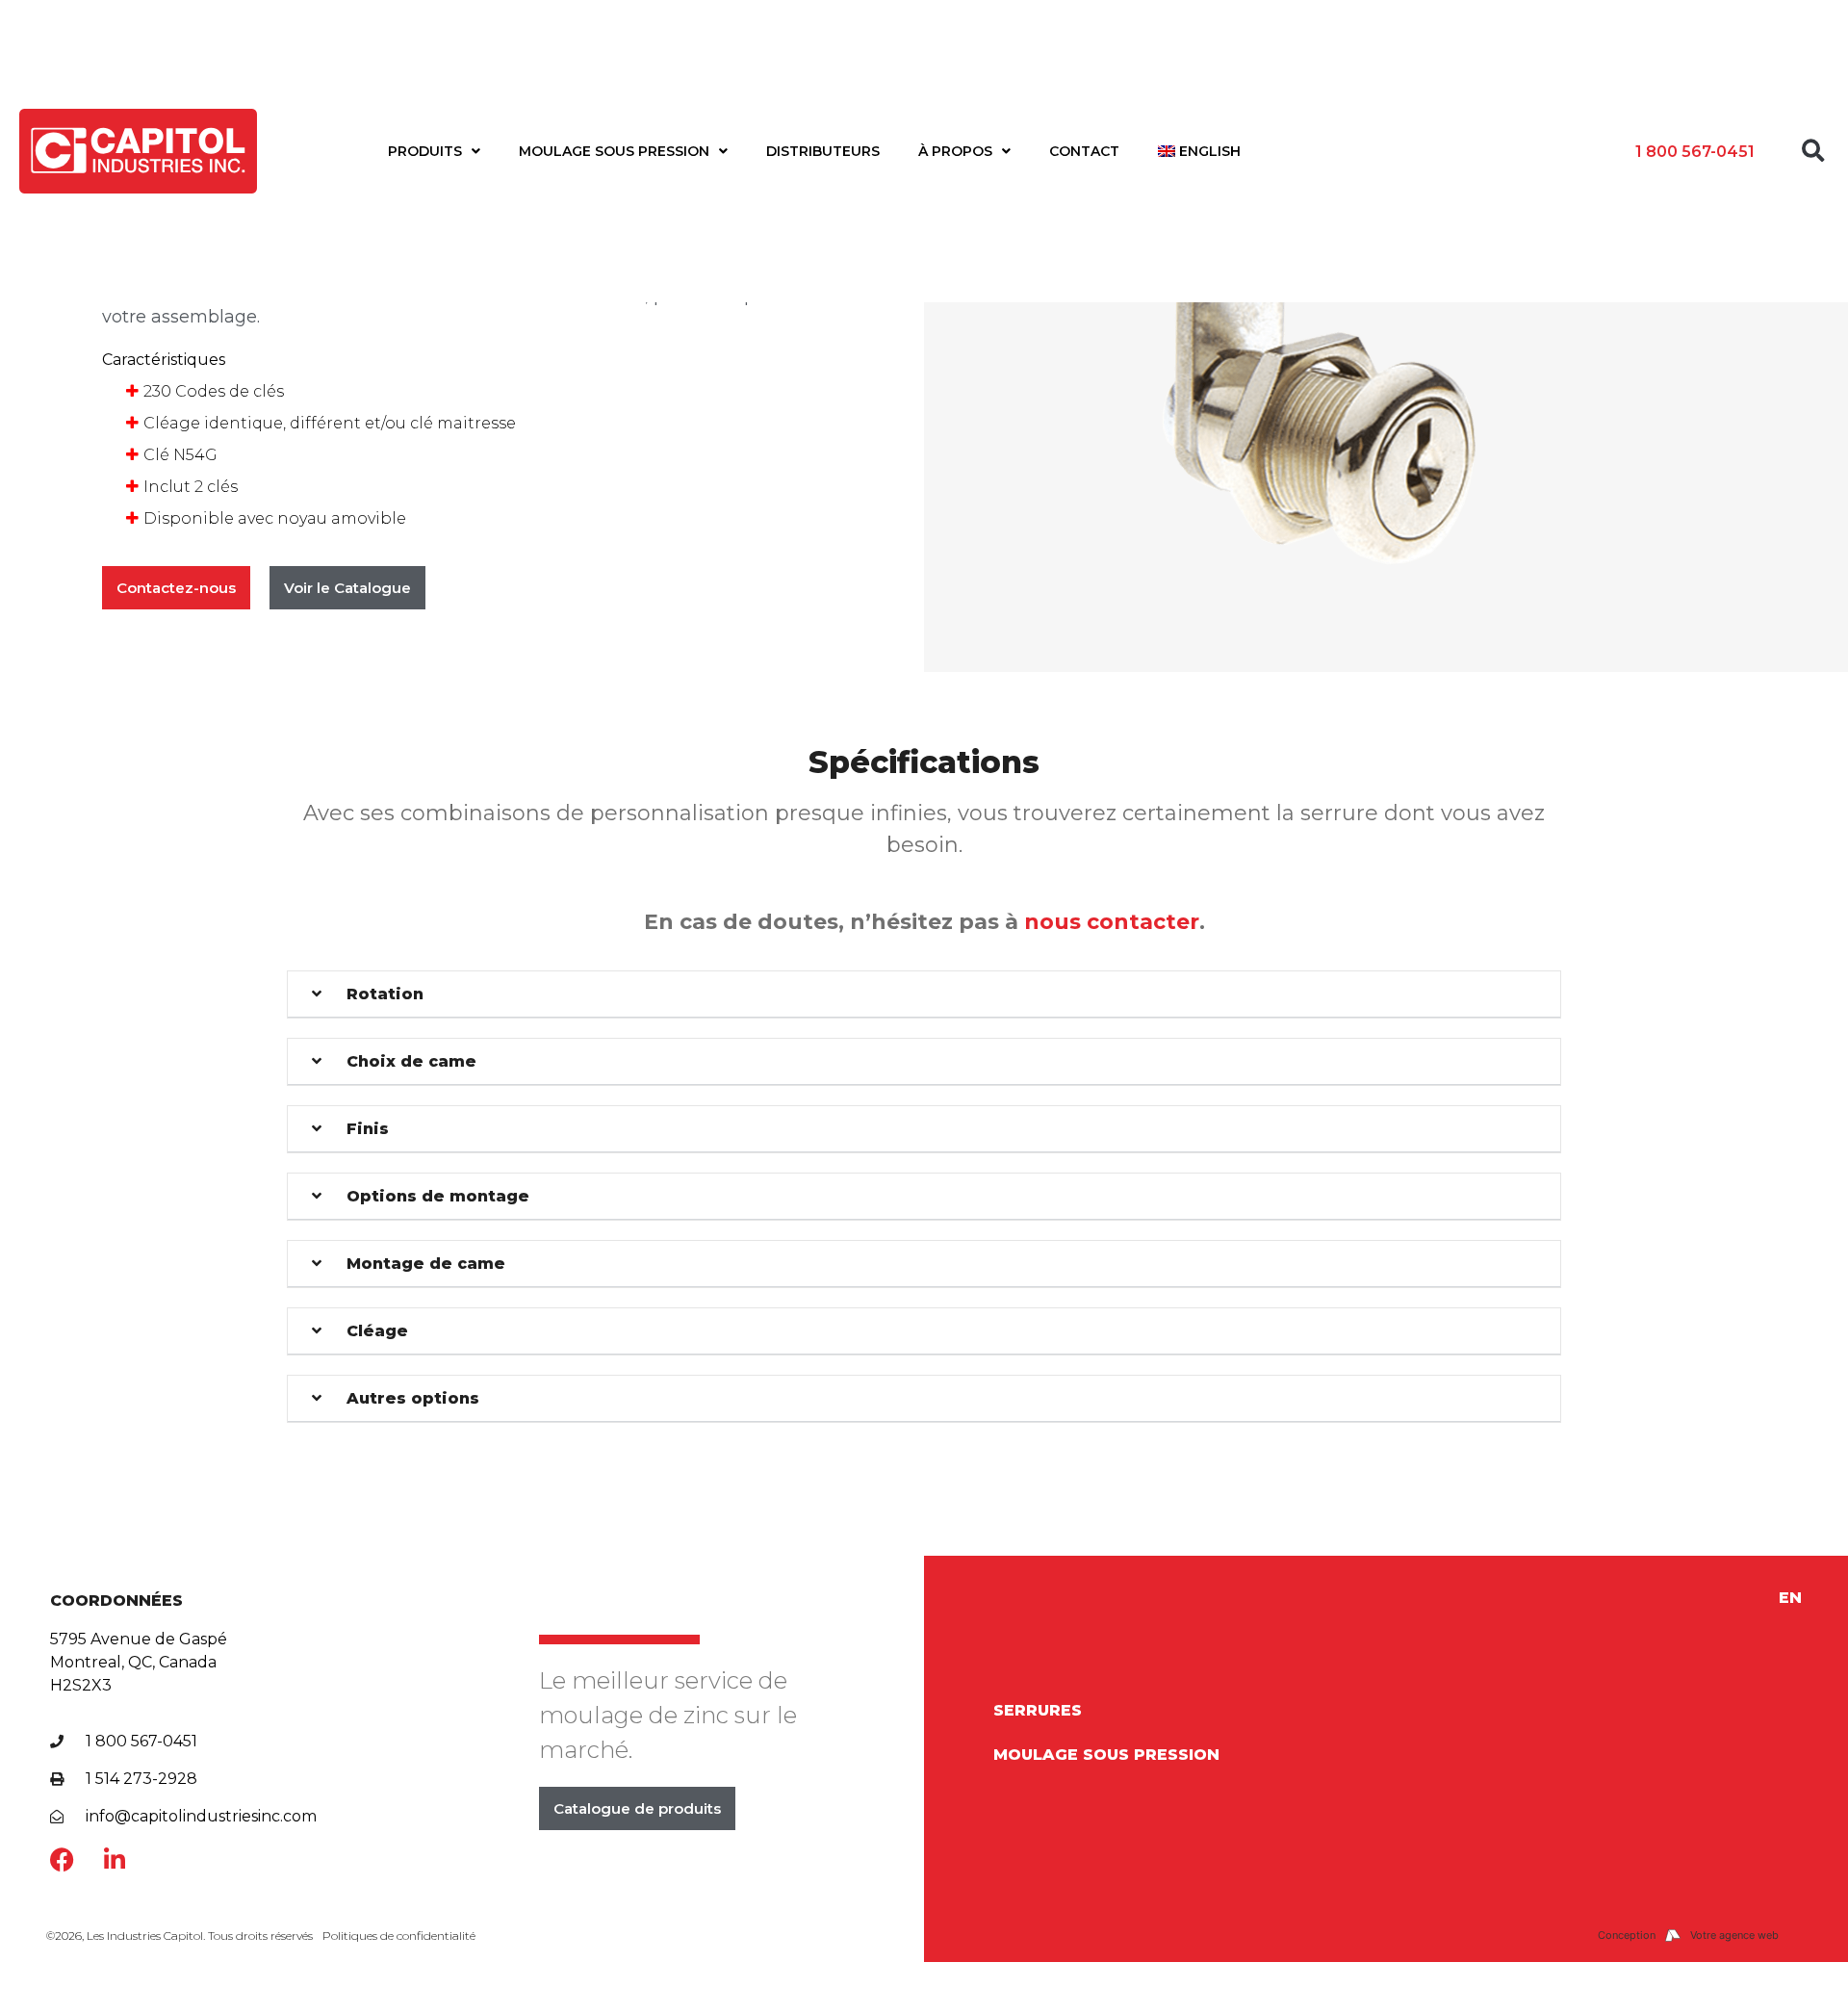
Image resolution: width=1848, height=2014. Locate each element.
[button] (1813, 151)
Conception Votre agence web (1688, 1935)
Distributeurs (823, 151)
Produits (425, 151)
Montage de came (426, 1264)
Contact (1084, 151)
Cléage (377, 1331)
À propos (955, 151)
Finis (368, 1129)
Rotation (385, 994)
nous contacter (1112, 922)
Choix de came (411, 1061)
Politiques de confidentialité (399, 1936)
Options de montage (438, 1196)
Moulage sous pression (614, 151)
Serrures (1038, 1710)
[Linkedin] (115, 1859)
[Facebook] (62, 1859)
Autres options (413, 1398)
